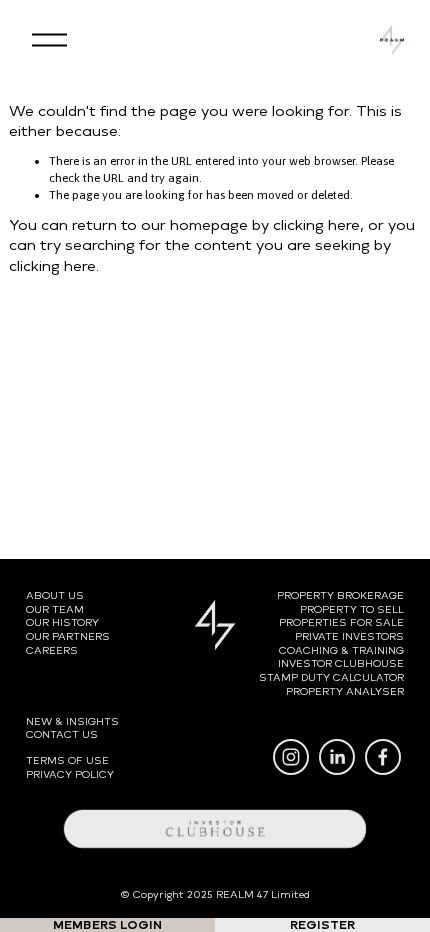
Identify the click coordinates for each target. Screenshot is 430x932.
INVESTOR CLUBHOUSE (341, 663)
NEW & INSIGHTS (72, 721)
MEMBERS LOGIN (107, 925)
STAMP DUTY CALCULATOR (331, 677)
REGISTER (322, 925)
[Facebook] (383, 757)
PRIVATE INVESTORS (349, 636)
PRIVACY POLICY (70, 774)
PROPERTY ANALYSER (345, 691)
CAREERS (52, 650)
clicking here (316, 225)
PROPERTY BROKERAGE (340, 595)
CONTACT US (62, 734)
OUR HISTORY (62, 622)
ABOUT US (55, 595)
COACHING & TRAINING (341, 650)
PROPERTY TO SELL (352, 609)
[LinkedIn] (337, 757)
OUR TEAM (55, 609)
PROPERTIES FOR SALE (341, 622)
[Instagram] (291, 757)
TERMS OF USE (67, 760)
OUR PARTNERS (68, 636)
